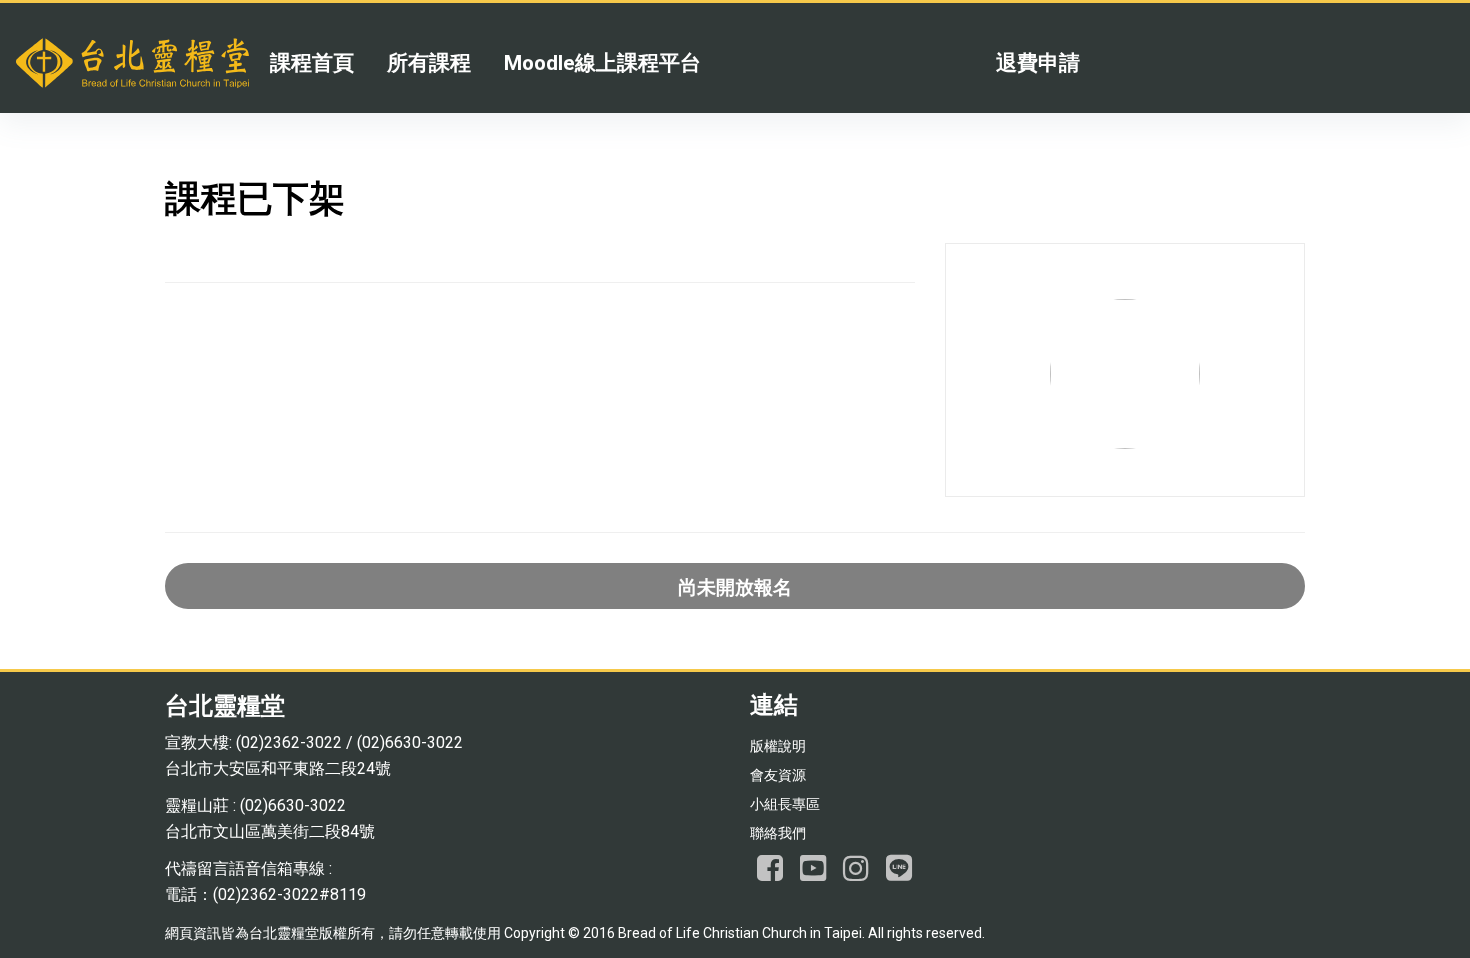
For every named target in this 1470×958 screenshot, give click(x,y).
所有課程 (429, 63)
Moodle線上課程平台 (602, 63)
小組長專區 (785, 804)
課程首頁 (312, 63)
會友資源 (778, 775)
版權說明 (778, 746)
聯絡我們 (778, 833)
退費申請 (1038, 63)
